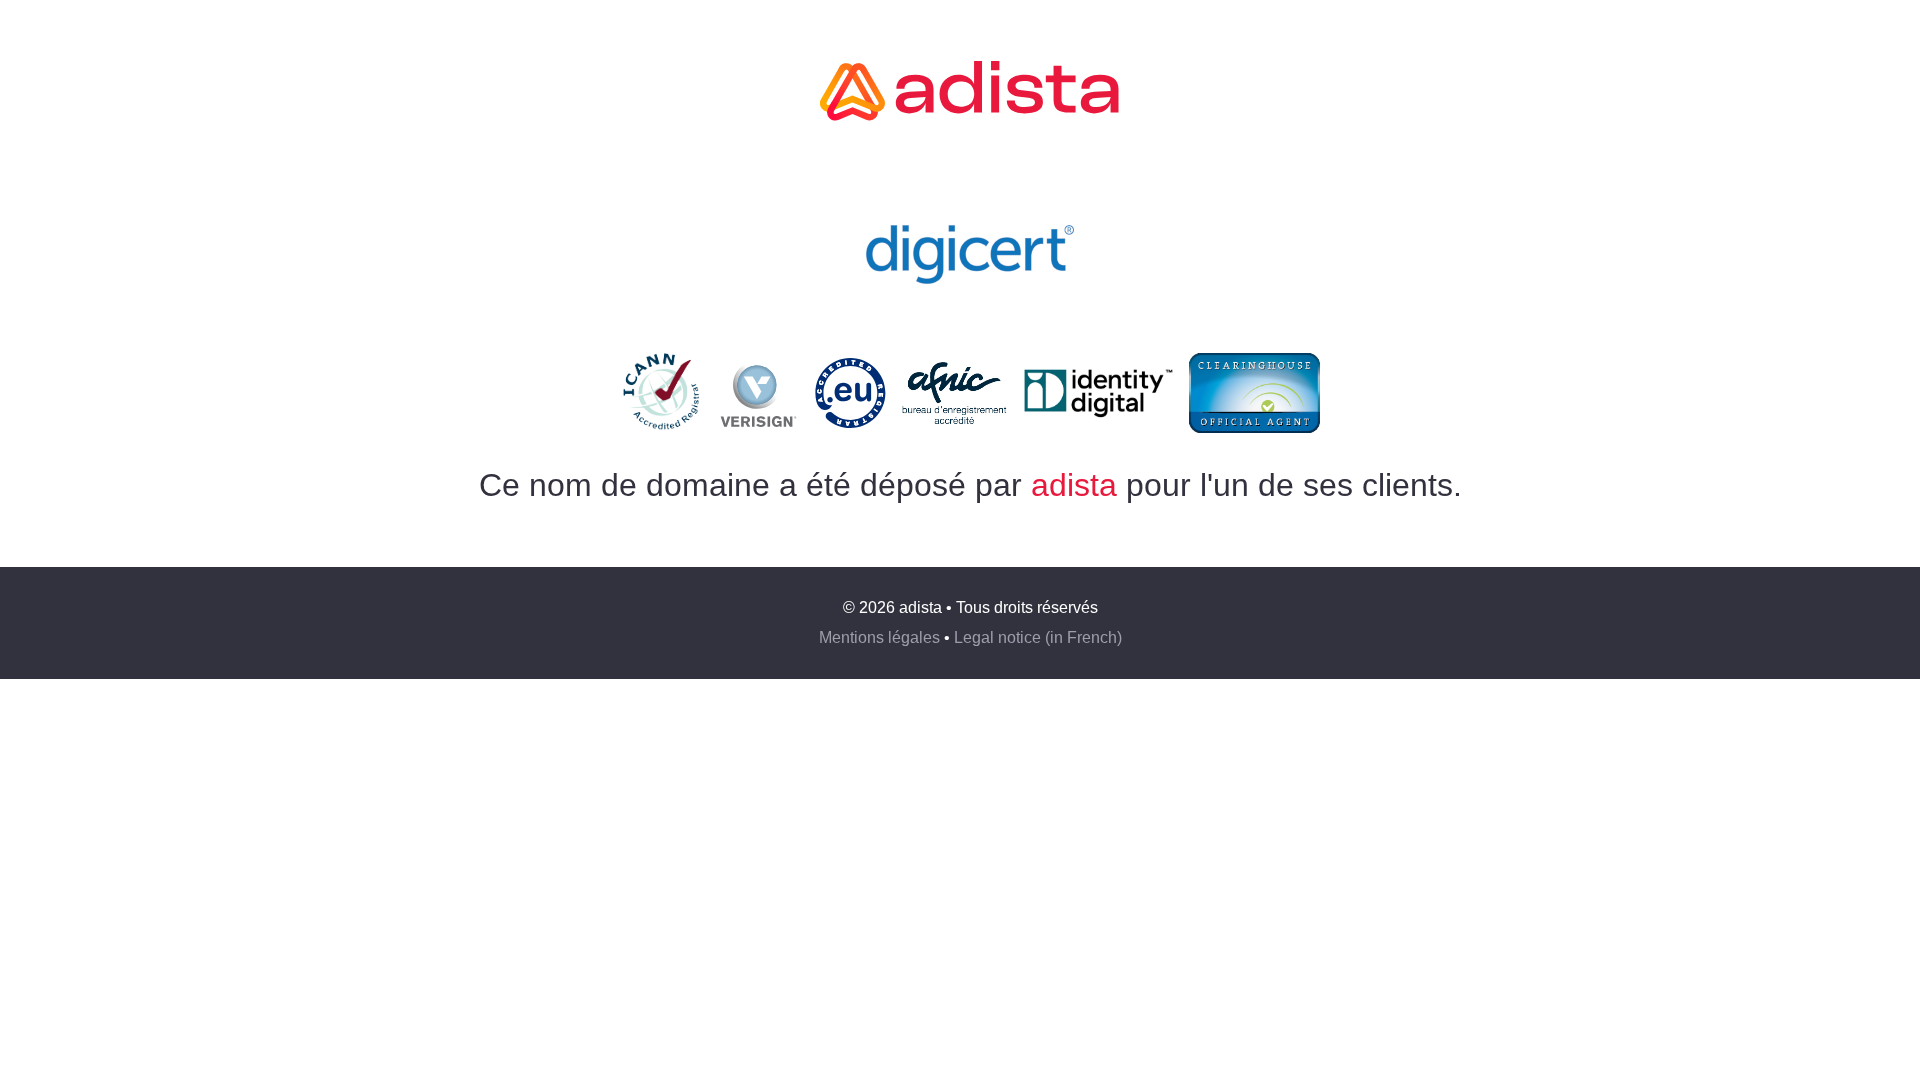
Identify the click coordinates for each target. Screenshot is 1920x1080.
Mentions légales (879, 637)
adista (1074, 485)
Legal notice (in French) (1038, 637)
